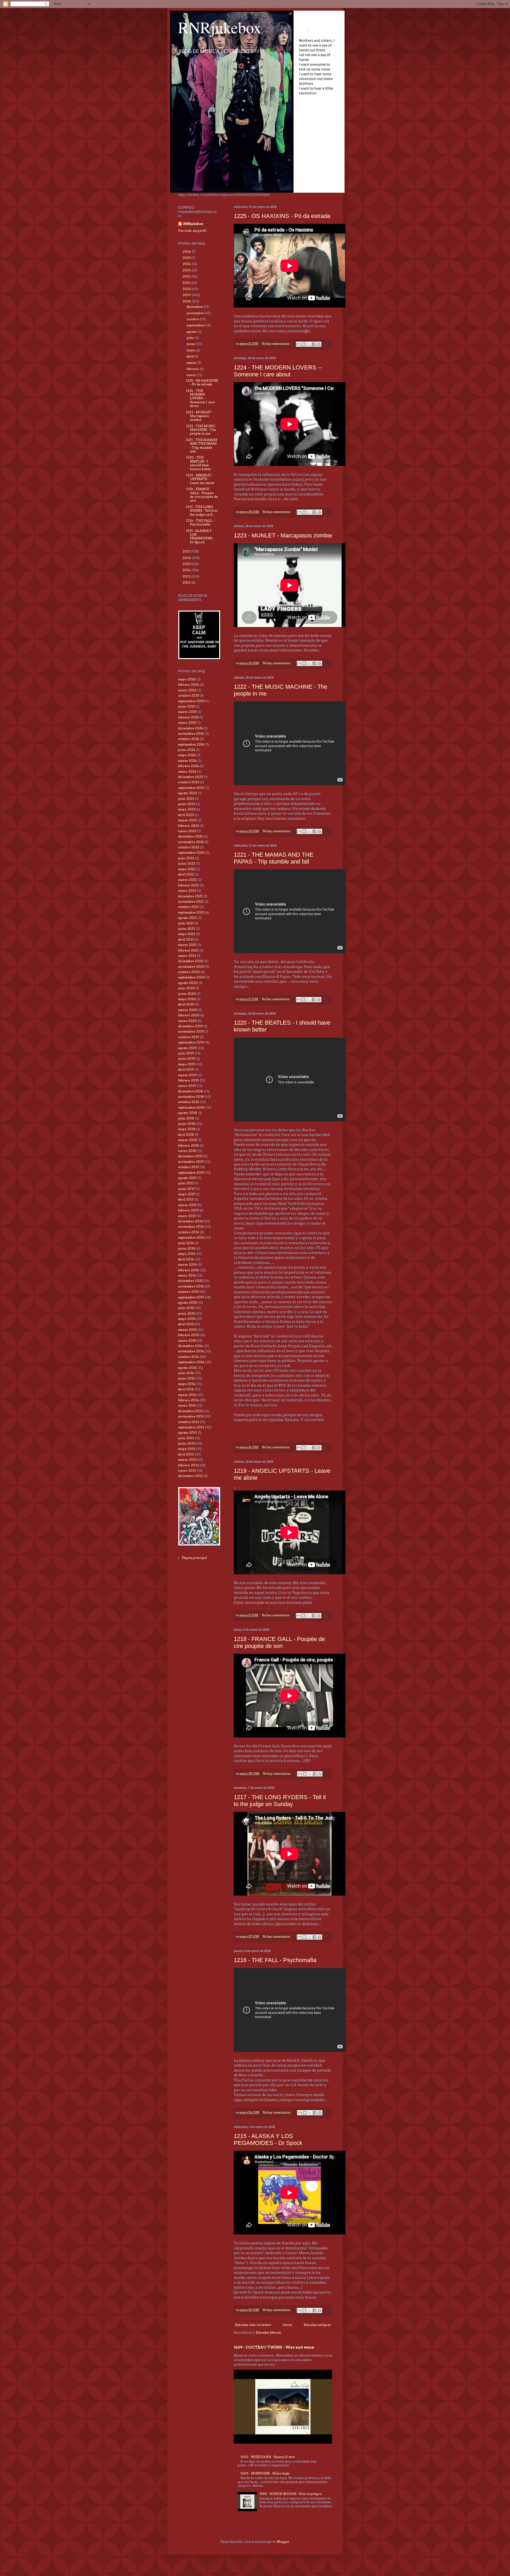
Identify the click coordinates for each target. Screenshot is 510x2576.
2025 (187, 258)
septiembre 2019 (191, 1042)
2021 (187, 283)
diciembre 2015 (190, 1281)
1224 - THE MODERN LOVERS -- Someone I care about (278, 371)
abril (190, 356)
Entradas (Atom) (268, 2332)
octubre (193, 319)
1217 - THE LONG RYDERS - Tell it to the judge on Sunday (280, 1801)
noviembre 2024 (191, 733)
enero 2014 (187, 1405)
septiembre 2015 (191, 1297)
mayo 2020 (187, 999)
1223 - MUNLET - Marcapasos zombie (283, 535)
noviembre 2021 (191, 901)
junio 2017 (186, 1189)
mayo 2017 (186, 1194)
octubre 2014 (188, 1357)
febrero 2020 (189, 1015)
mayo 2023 (187, 809)
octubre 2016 (189, 1232)
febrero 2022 (188, 885)
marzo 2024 (187, 761)
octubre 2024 (189, 739)
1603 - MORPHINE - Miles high (265, 2473)
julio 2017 (186, 1183)
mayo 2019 (187, 1064)
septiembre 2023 (191, 788)
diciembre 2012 (190, 1476)
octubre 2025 (188, 695)
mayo (191, 350)
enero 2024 (187, 771)
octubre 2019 (189, 1037)
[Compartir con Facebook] (314, 344)
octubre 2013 (188, 1422)
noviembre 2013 (191, 1416)
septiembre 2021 (191, 912)
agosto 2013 (187, 1432)
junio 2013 (186, 1443)
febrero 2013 (188, 1465)
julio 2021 (186, 923)
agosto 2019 (188, 1048)
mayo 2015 (186, 1319)
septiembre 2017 (191, 1173)
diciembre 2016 (190, 1221)
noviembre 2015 (191, 1286)
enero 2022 (187, 891)
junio (191, 344)
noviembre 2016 (191, 1226)
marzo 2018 (187, 1140)
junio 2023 (187, 804)
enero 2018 (187, 1151)
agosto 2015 (187, 1302)
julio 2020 (186, 988)
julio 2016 (186, 1243)
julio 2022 (186, 858)
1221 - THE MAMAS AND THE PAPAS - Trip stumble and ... (201, 445)
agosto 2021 (187, 918)
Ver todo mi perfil (192, 231)
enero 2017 (187, 1216)
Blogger (283, 2542)
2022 (187, 276)
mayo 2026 (187, 679)
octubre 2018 (189, 1102)
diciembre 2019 (190, 1026)
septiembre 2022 (191, 853)
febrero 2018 (188, 1145)
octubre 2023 (189, 782)
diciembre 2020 (191, 961)
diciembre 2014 (190, 1346)
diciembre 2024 (190, 728)
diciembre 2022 (190, 836)
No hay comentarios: (276, 344)
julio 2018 (186, 1118)
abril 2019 (186, 1069)
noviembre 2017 (191, 1162)
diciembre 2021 (190, 896)
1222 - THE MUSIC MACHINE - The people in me (201, 430)
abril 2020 (186, 1004)
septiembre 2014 (191, 1362)
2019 (187, 295)
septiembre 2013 (191, 1427)
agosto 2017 (187, 1178)
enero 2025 (187, 723)
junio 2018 (187, 1124)
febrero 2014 (188, 1400)
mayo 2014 (187, 1384)
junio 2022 (187, 863)
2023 (187, 270)
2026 (187, 252)
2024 (187, 264)
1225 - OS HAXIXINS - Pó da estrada (282, 216)
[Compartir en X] (309, 344)
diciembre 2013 (190, 1411)
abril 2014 (186, 1389)
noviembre (195, 313)
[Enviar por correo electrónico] (299, 344)
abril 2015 (186, 1324)
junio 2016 (187, 1248)
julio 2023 (186, 799)
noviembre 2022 (191, 842)
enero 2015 (187, 1340)
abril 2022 (186, 874)
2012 (187, 582)
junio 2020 (187, 994)
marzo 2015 (187, 1330)
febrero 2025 (188, 717)
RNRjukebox (220, 27)
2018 (187, 301)
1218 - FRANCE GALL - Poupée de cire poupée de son (279, 1642)
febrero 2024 (188, 766)
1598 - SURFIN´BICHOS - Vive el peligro (291, 2494)
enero (192, 375)
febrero (193, 369)
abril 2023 (186, 815)
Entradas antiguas (317, 2325)
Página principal (194, 1558)
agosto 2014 (187, 1368)
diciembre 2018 (190, 1091)
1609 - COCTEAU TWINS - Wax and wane (274, 2347)
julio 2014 (186, 1373)
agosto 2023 (188, 793)
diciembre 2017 (190, 1156)
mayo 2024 (187, 755)
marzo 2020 (188, 1010)
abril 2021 (186, 939)
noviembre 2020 (191, 967)
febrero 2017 (188, 1210)
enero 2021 (187, 956)
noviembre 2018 (191, 1097)
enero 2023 (187, 831)
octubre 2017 (188, 1167)
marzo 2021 (187, 945)
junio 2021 (186, 929)
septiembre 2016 (191, 1237)
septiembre (196, 325)
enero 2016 (187, 1275)
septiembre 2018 (191, 1107)
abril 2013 (186, 1454)
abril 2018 (186, 1135)
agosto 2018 (188, 1113)
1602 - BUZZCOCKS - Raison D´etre (268, 2457)
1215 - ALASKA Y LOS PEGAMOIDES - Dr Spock (268, 2139)
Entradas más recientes (253, 2325)
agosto (192, 332)
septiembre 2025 (191, 701)
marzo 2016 (187, 1264)
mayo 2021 (187, 934)
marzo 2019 (187, 1075)
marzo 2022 (187, 880)
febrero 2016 (188, 1270)
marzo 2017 (187, 1205)
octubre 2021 (188, 907)
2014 (187, 570)
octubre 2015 (188, 1292)
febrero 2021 (188, 950)
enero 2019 (187, 1086)
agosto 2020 (188, 983)
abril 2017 (186, 1199)
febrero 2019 (188, 1080)
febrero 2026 (189, 685)
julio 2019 (186, 1053)
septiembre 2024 (191, 744)
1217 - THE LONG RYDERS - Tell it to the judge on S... (202, 511)
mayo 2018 (187, 1129)
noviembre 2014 (191, 1351)
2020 (187, 289)
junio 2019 (187, 1058)
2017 (187, 551)
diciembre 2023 (190, 777)
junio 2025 (186, 706)
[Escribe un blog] (304, 344)
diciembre (195, 307)
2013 (187, 576)
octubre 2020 (189, 972)
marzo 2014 (187, 1395)
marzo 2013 (187, 1460)
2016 (187, 558)
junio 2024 (187, 750)
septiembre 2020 (192, 977)
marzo (192, 363)
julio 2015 (186, 1308)
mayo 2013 (187, 1449)
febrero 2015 (188, 1335)
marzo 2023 (187, 820)
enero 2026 (187, 690)
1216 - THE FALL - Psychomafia (275, 1960)
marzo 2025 (187, 712)
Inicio (287, 2325)
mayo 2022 (187, 869)
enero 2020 (187, 1021)
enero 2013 (187, 1470)
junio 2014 (186, 1378)
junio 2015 (186, 1313)
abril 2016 (186, 1259)
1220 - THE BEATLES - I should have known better (199, 463)
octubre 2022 (189, 847)
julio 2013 (186, 1438)
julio (191, 338)
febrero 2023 (188, 826)
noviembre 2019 (191, 1031)
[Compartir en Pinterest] (319, 344)
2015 (187, 564)
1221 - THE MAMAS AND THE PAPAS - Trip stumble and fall (274, 858)
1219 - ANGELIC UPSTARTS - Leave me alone (200, 479)
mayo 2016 (187, 1254)
